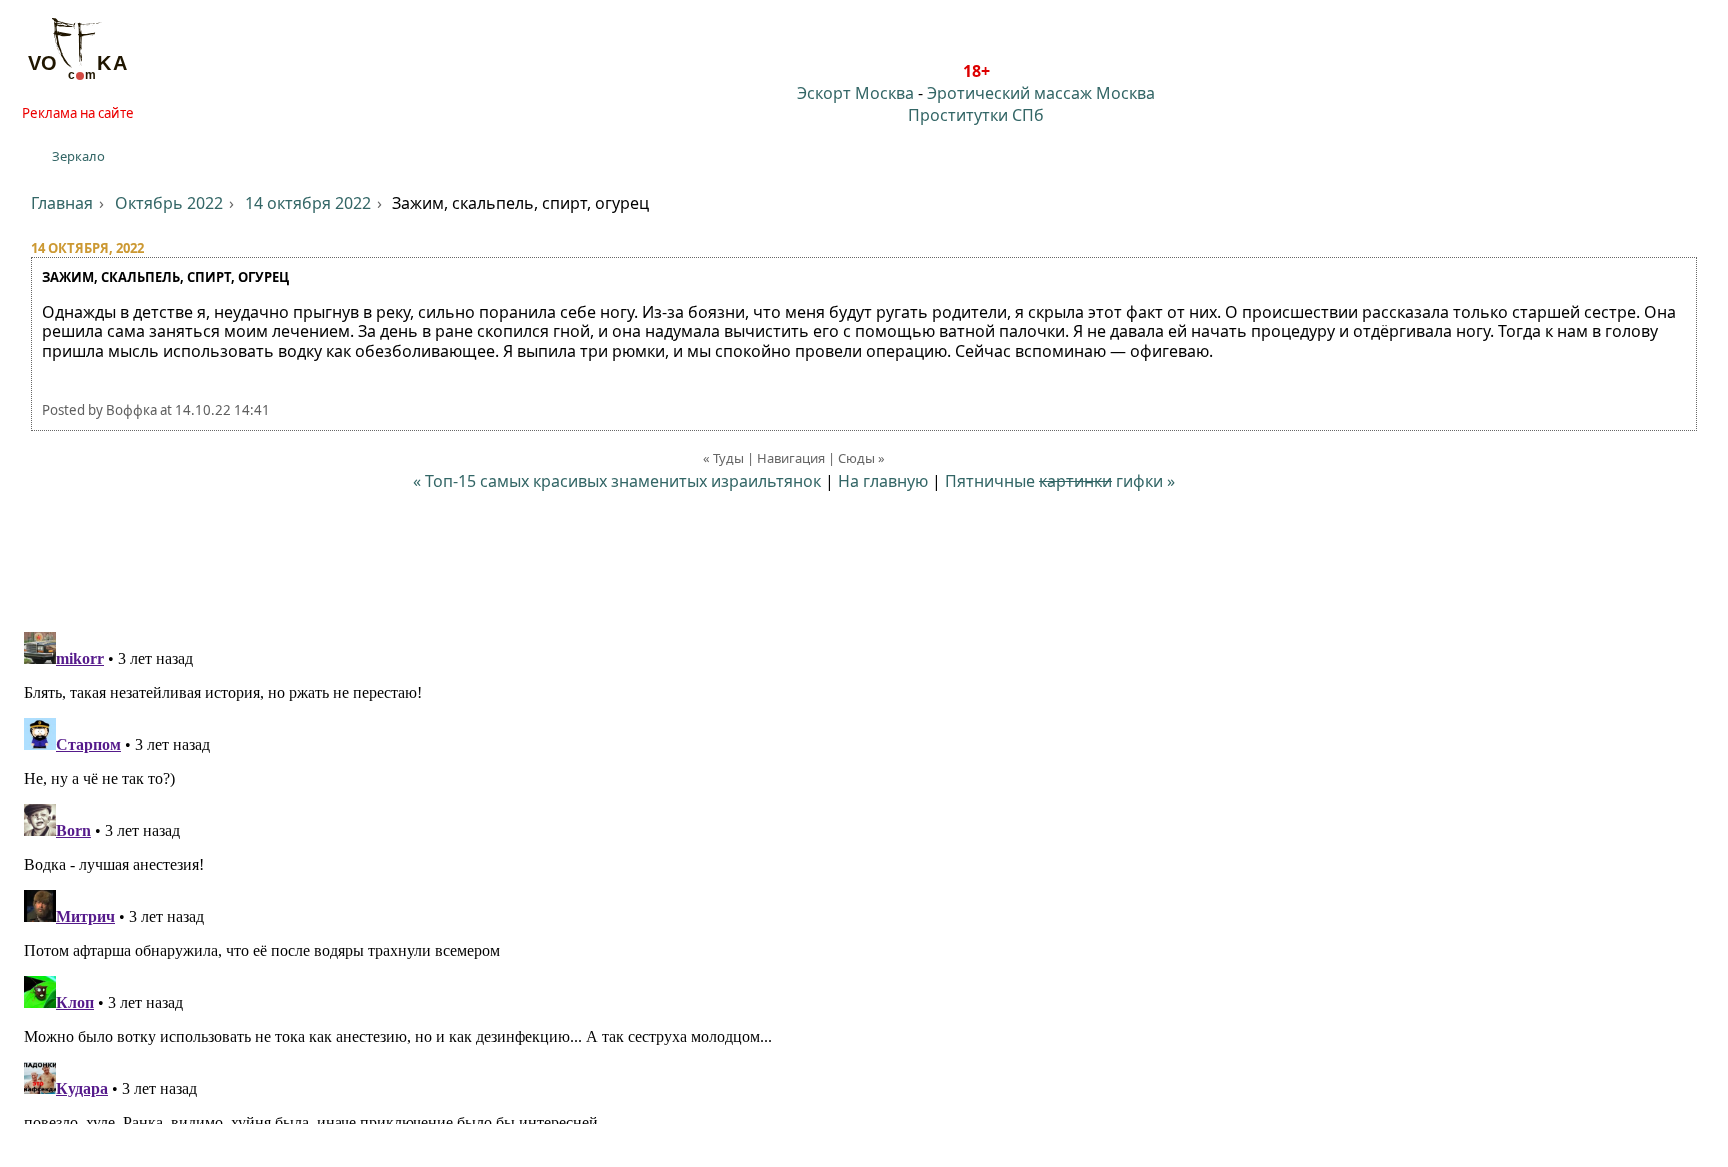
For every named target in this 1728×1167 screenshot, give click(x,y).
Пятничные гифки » (1060, 481)
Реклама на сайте (78, 113)
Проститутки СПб (976, 115)
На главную (883, 481)
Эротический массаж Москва (1041, 93)
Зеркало (78, 156)
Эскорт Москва (855, 93)
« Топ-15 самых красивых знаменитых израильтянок (617, 481)
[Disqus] (864, 874)
